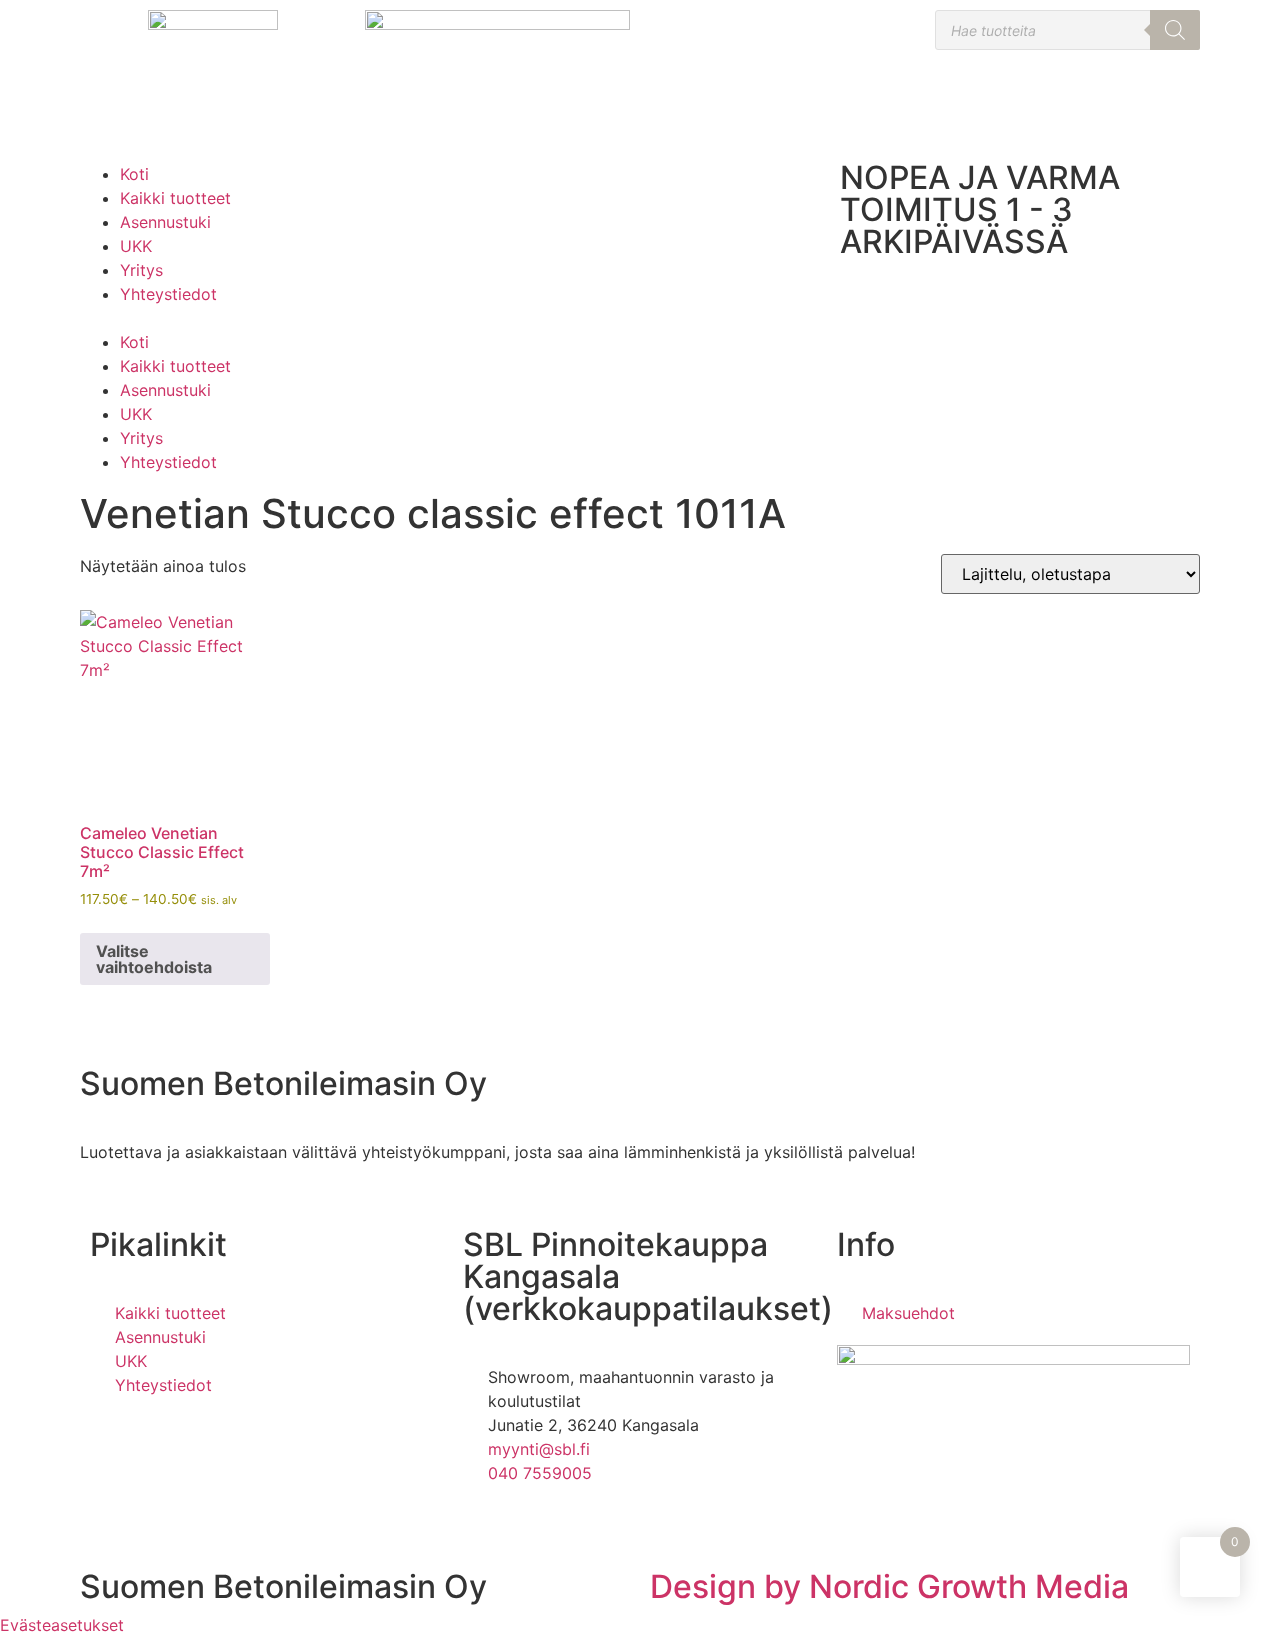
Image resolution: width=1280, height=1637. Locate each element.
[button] (260, 318)
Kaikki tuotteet (175, 198)
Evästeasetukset (62, 1625)
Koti (134, 174)
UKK (136, 246)
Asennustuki (165, 222)
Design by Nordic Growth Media (889, 1586)
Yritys (141, 270)
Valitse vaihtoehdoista (154, 959)
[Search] (1175, 30)
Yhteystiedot (168, 294)
